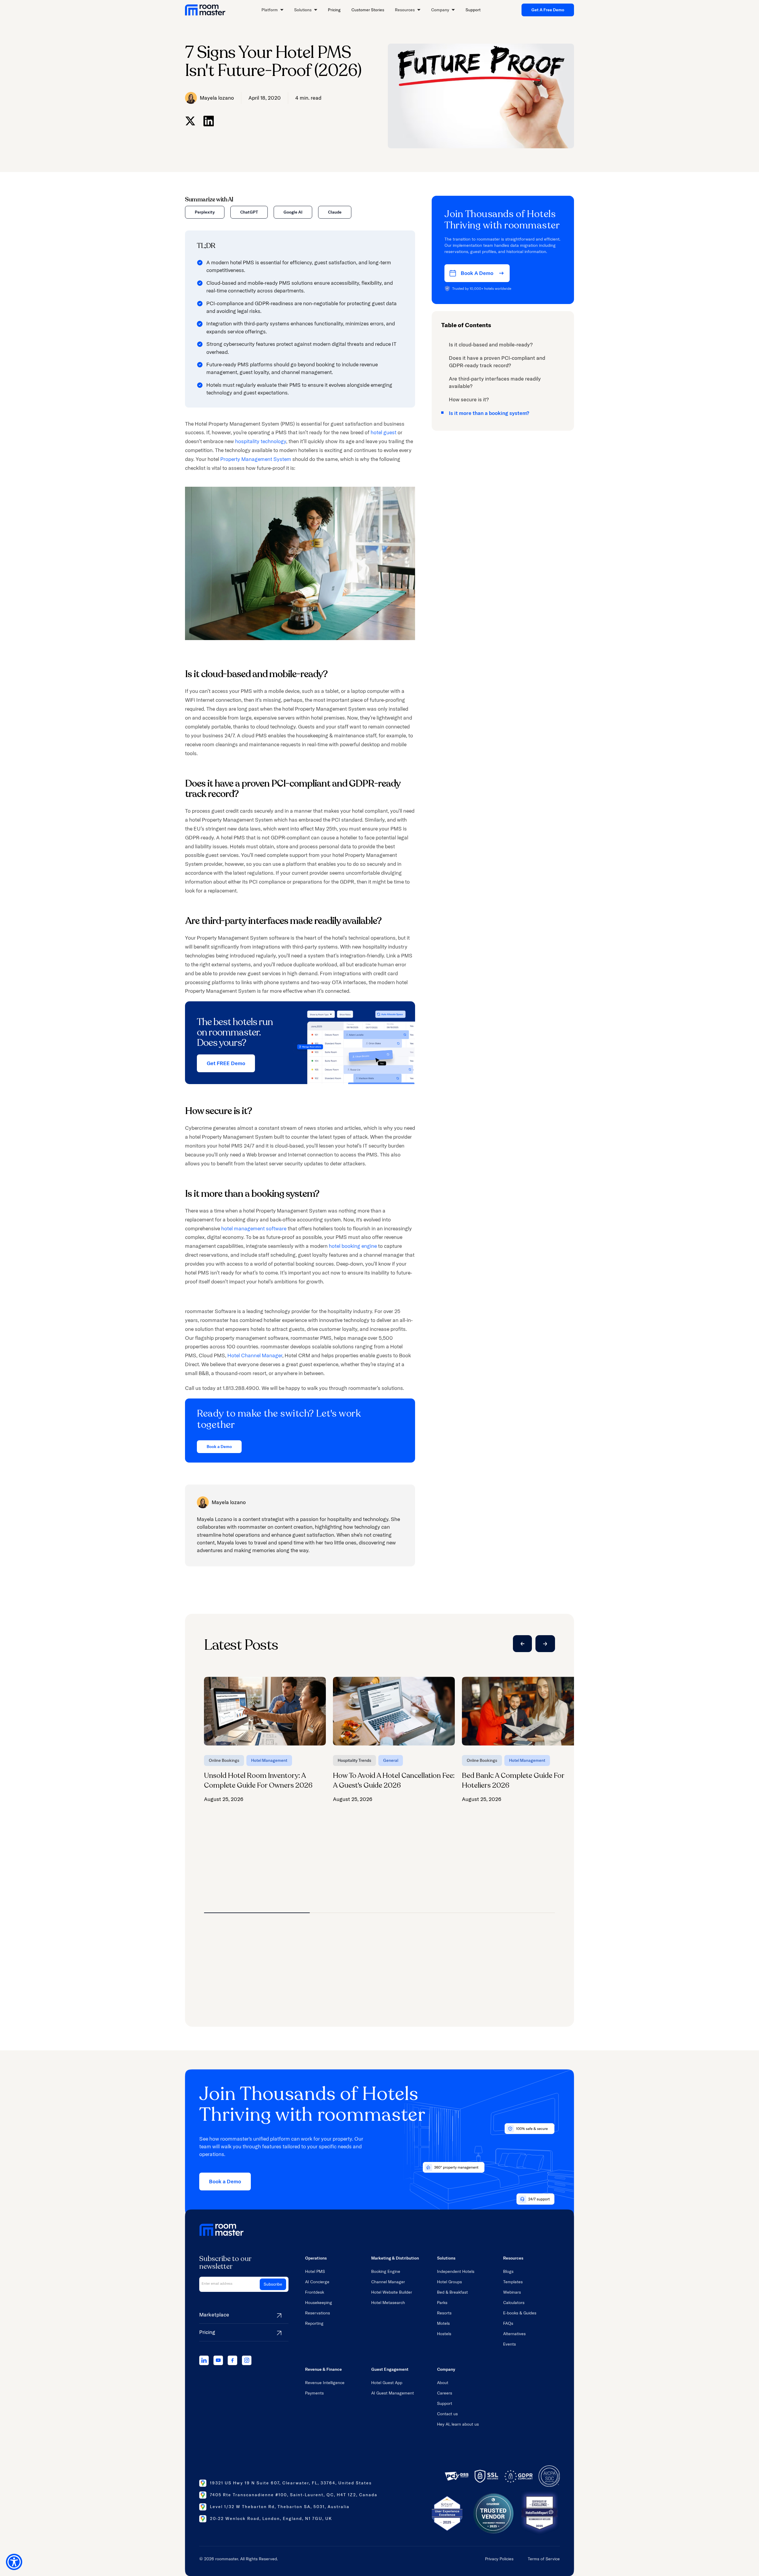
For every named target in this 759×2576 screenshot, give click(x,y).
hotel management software (254, 1228)
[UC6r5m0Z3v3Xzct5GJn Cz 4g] (218, 2360)
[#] (190, 121)
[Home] (205, 10)
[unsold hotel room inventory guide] (265, 1740)
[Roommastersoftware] (232, 2360)
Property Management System (256, 459)
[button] (272, 10)
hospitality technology (261, 441)
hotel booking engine (353, 1246)
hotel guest (384, 432)
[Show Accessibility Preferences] (14, 2562)
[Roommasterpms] (204, 2360)
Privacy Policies (499, 2559)
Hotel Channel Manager (255, 1355)
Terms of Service (544, 2559)
